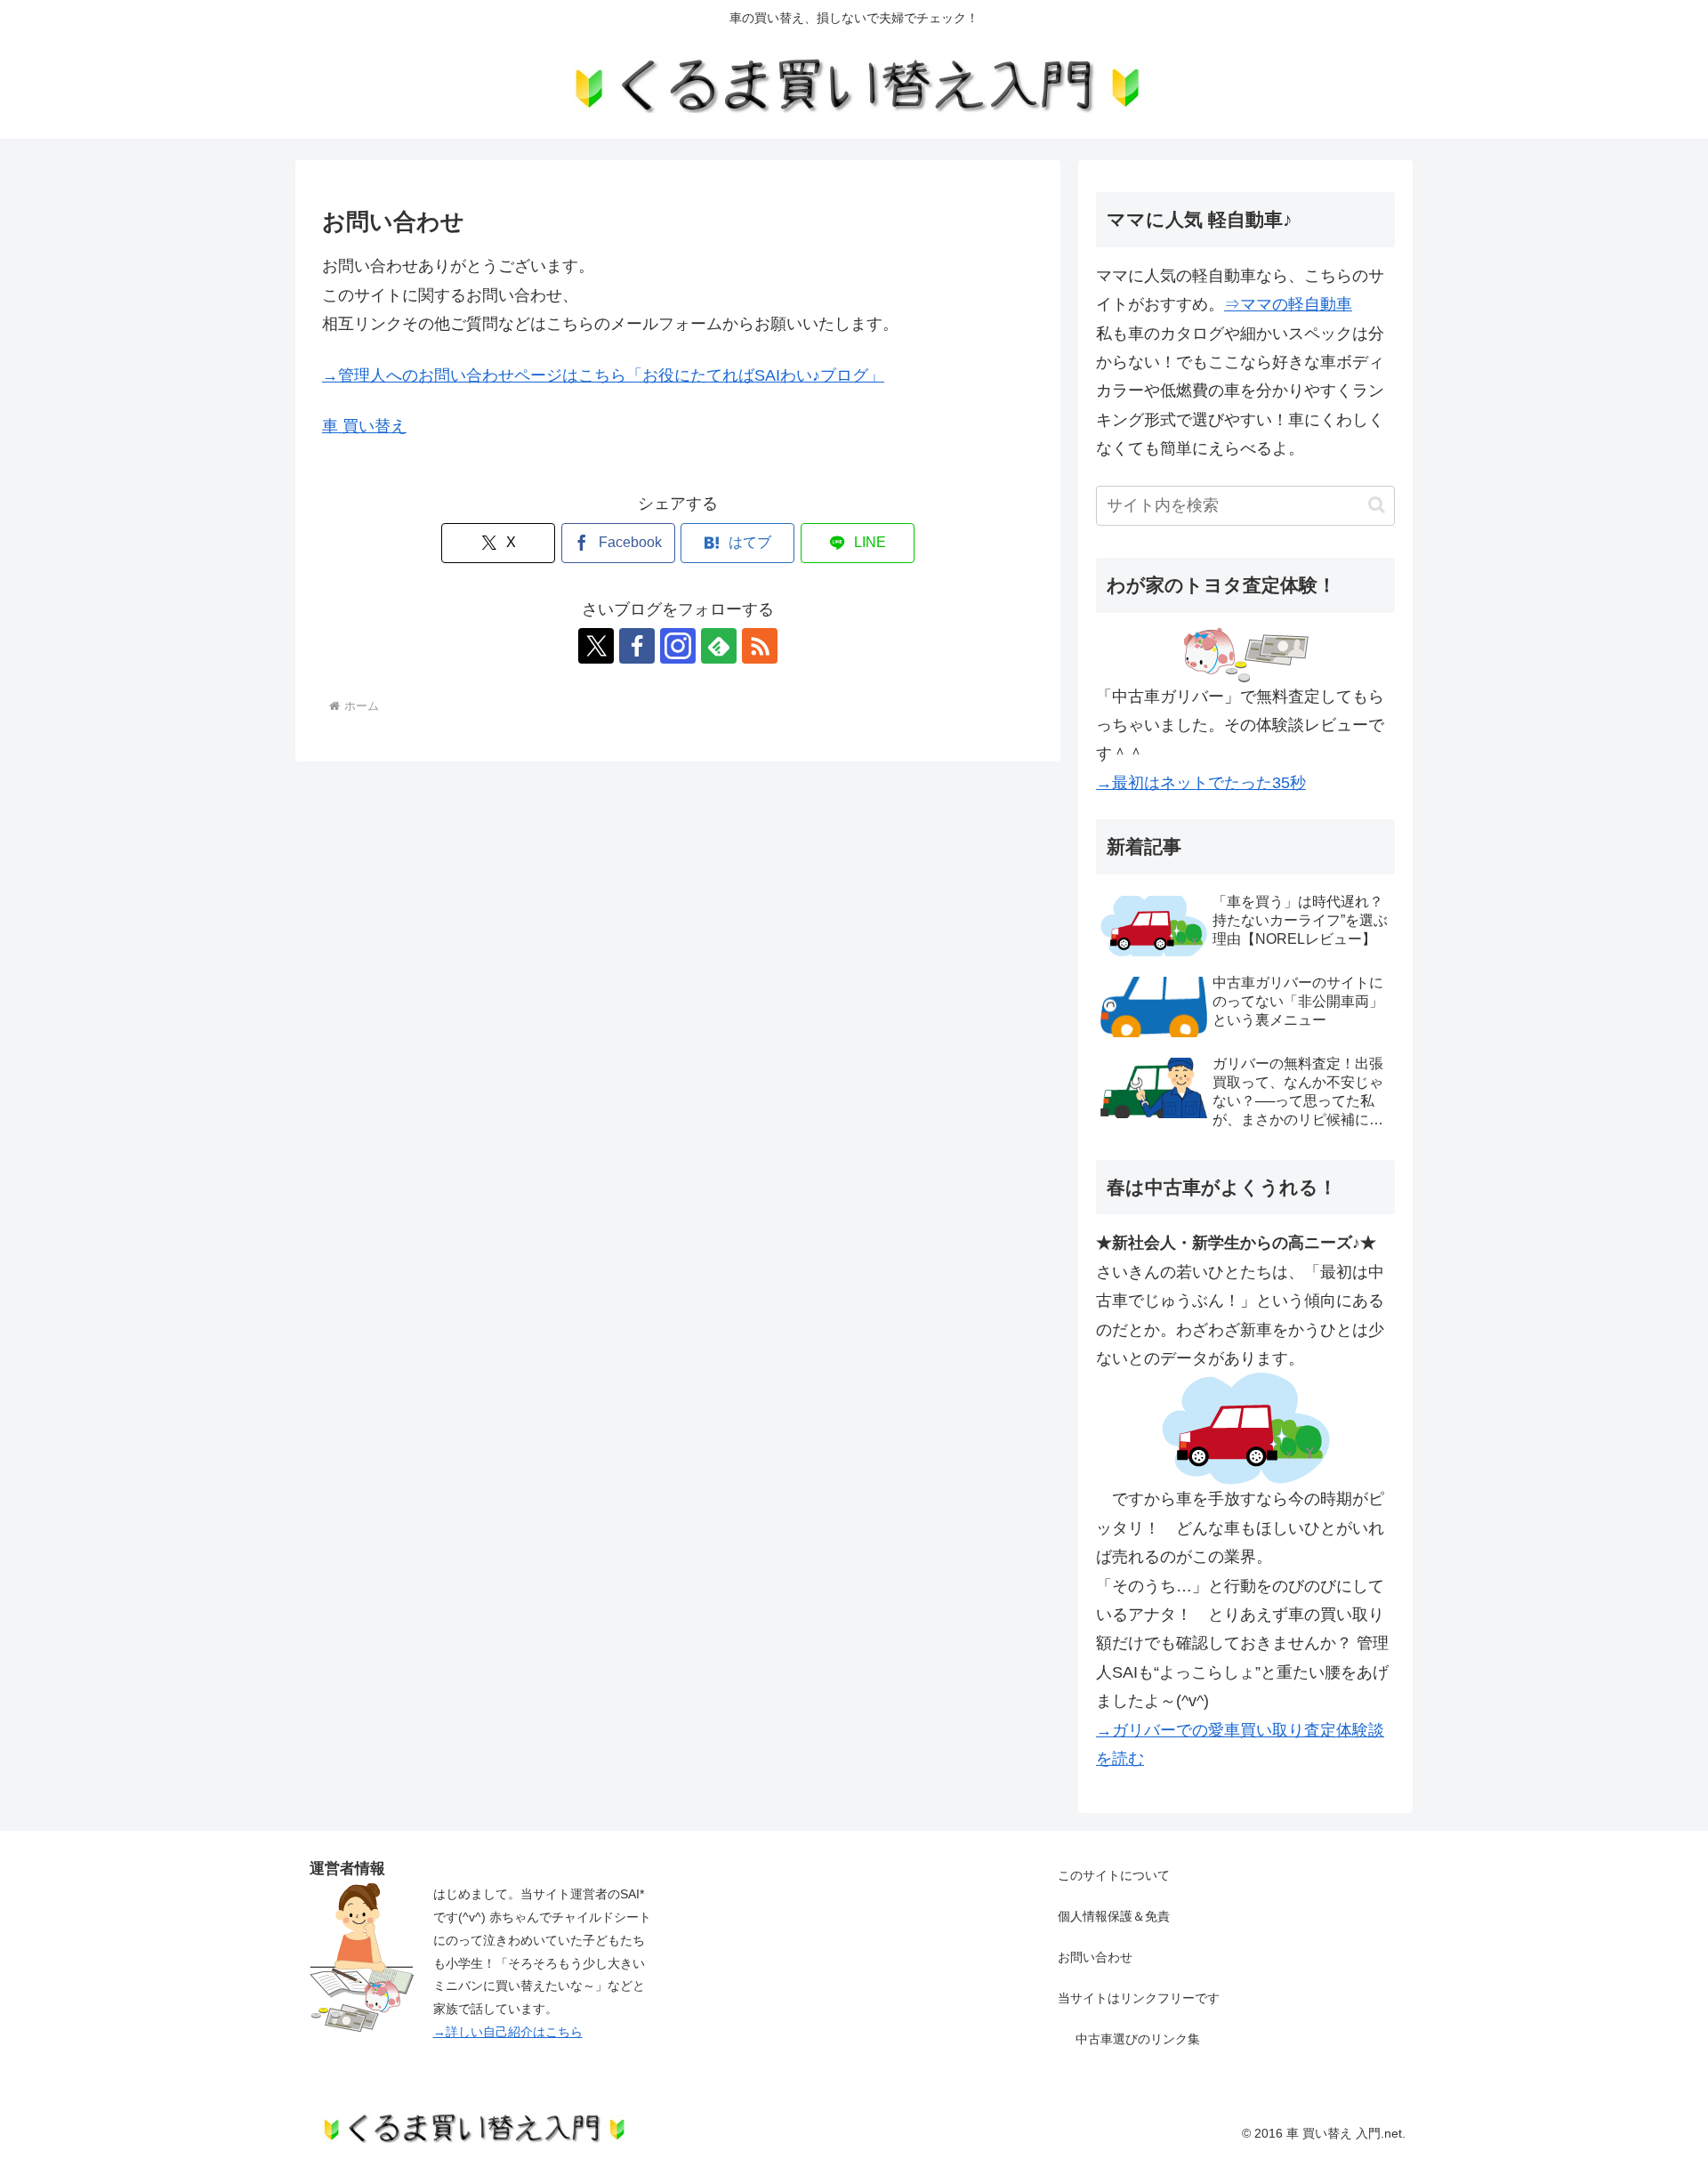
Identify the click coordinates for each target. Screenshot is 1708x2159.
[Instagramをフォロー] (678, 646)
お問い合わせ (1095, 1957)
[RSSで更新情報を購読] (760, 646)
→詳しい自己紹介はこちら (508, 2032)
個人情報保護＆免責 (1114, 1916)
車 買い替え (364, 426)
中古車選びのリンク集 (1138, 2039)
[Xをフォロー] (596, 646)
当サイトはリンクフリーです (1139, 1998)
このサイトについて (1114, 1875)
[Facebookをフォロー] (637, 646)
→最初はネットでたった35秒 (1201, 783)
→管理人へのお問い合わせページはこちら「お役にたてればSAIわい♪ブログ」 (603, 375)
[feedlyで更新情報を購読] (719, 646)
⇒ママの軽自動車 (1288, 304)
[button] (1377, 505)
